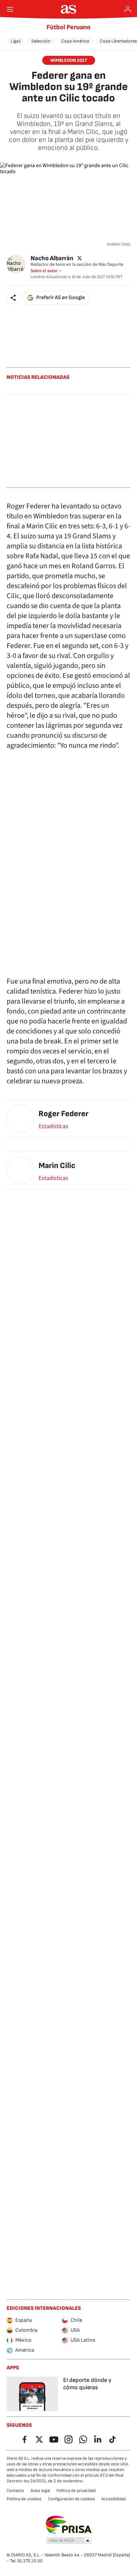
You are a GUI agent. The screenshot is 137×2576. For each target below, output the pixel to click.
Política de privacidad (76, 2491)
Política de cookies (24, 2499)
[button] (13, 298)
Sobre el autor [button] (44, 271)
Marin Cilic (57, 1166)
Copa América (75, 41)
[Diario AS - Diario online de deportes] (69, 9)
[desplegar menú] (10, 9)
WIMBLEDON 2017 (69, 60)
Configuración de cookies (71, 2499)
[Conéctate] (128, 9)
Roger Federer (64, 1114)
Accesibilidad (114, 2499)
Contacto (15, 2491)
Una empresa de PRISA (69, 2525)
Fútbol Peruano (68, 27)
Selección (41, 41)
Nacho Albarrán (52, 258)
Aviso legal (40, 2491)
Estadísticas (53, 1127)
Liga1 (16, 41)
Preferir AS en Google (61, 298)
